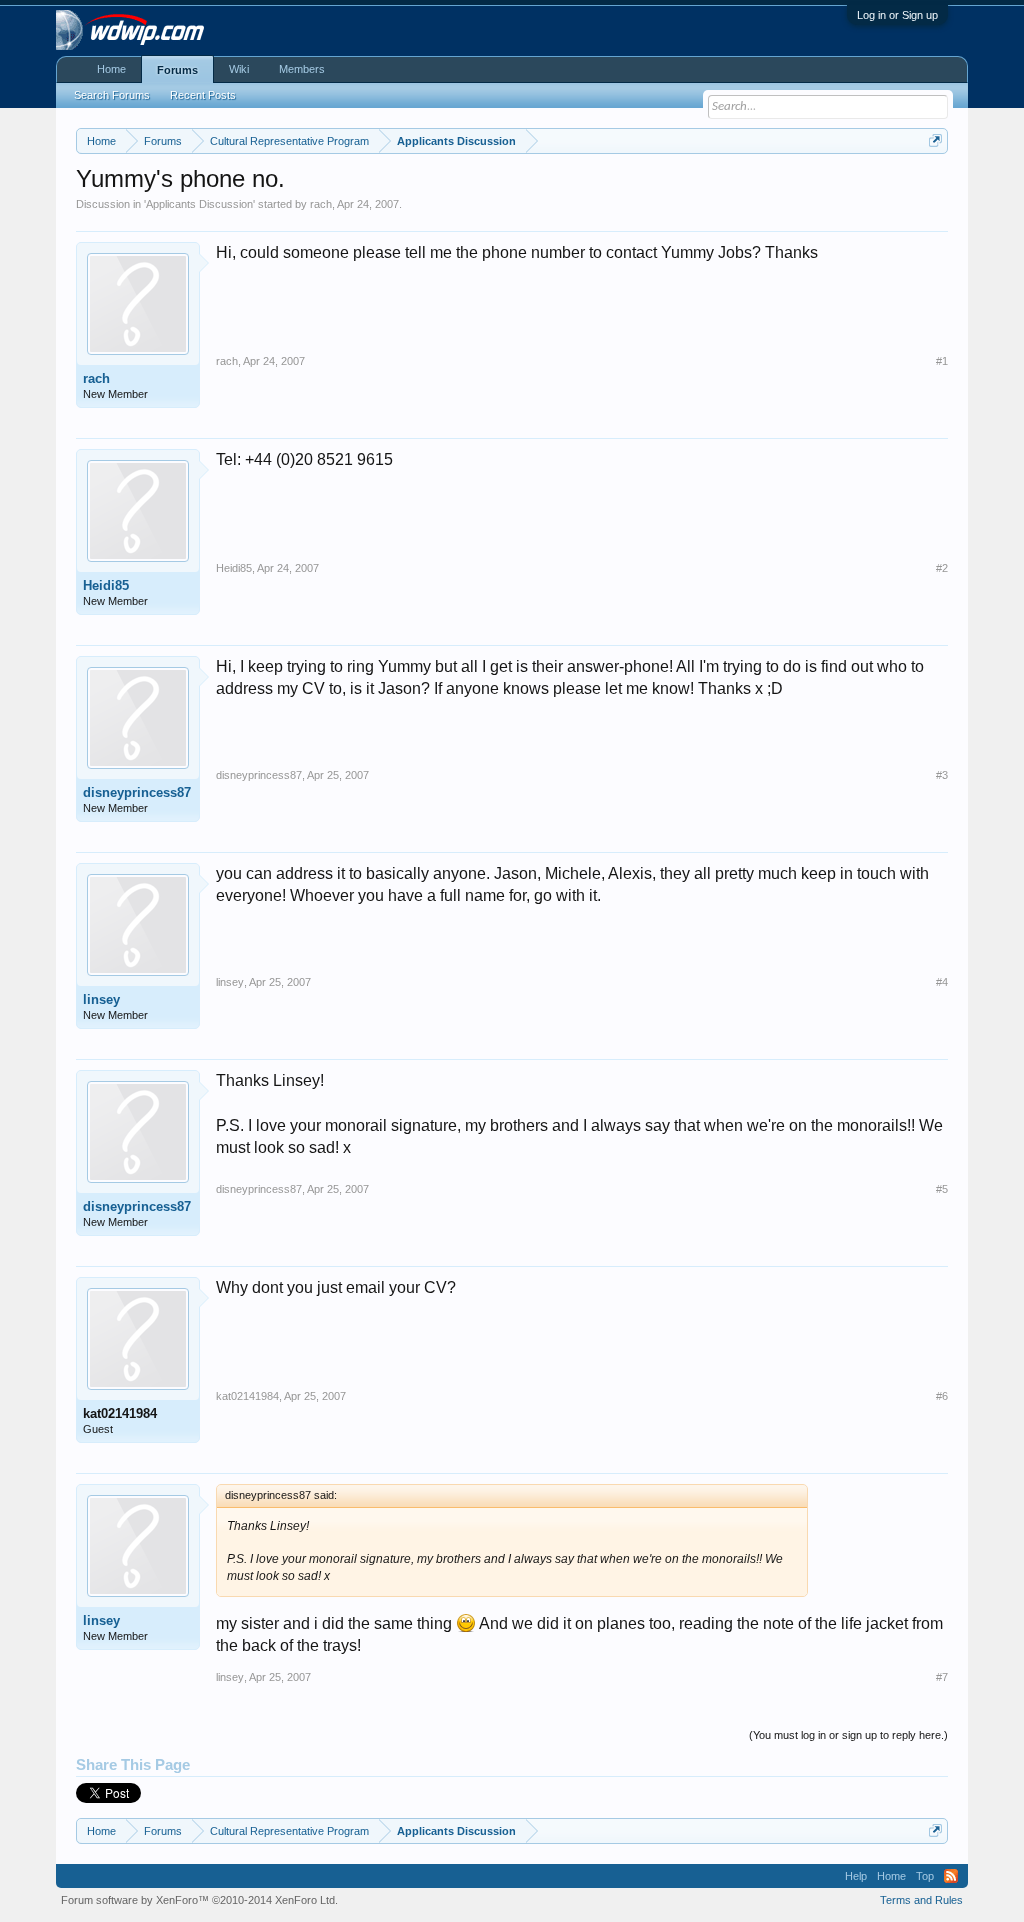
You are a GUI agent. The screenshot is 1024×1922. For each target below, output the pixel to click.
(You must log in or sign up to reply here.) (848, 1735)
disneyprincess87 (137, 792)
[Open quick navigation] (935, 140)
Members (302, 69)
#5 (942, 1189)
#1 (942, 361)
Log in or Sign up (897, 15)
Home (111, 69)
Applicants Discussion (199, 204)
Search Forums (112, 95)
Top (925, 1876)
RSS (951, 1876)
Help (856, 1876)
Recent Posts (203, 95)
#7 (942, 1677)
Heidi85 (106, 585)
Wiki (239, 69)
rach (321, 204)
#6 (942, 1396)
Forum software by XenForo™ (199, 1900)
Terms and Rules (921, 1900)
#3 (942, 775)
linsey (101, 999)
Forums (177, 70)
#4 (942, 982)
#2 (942, 568)
